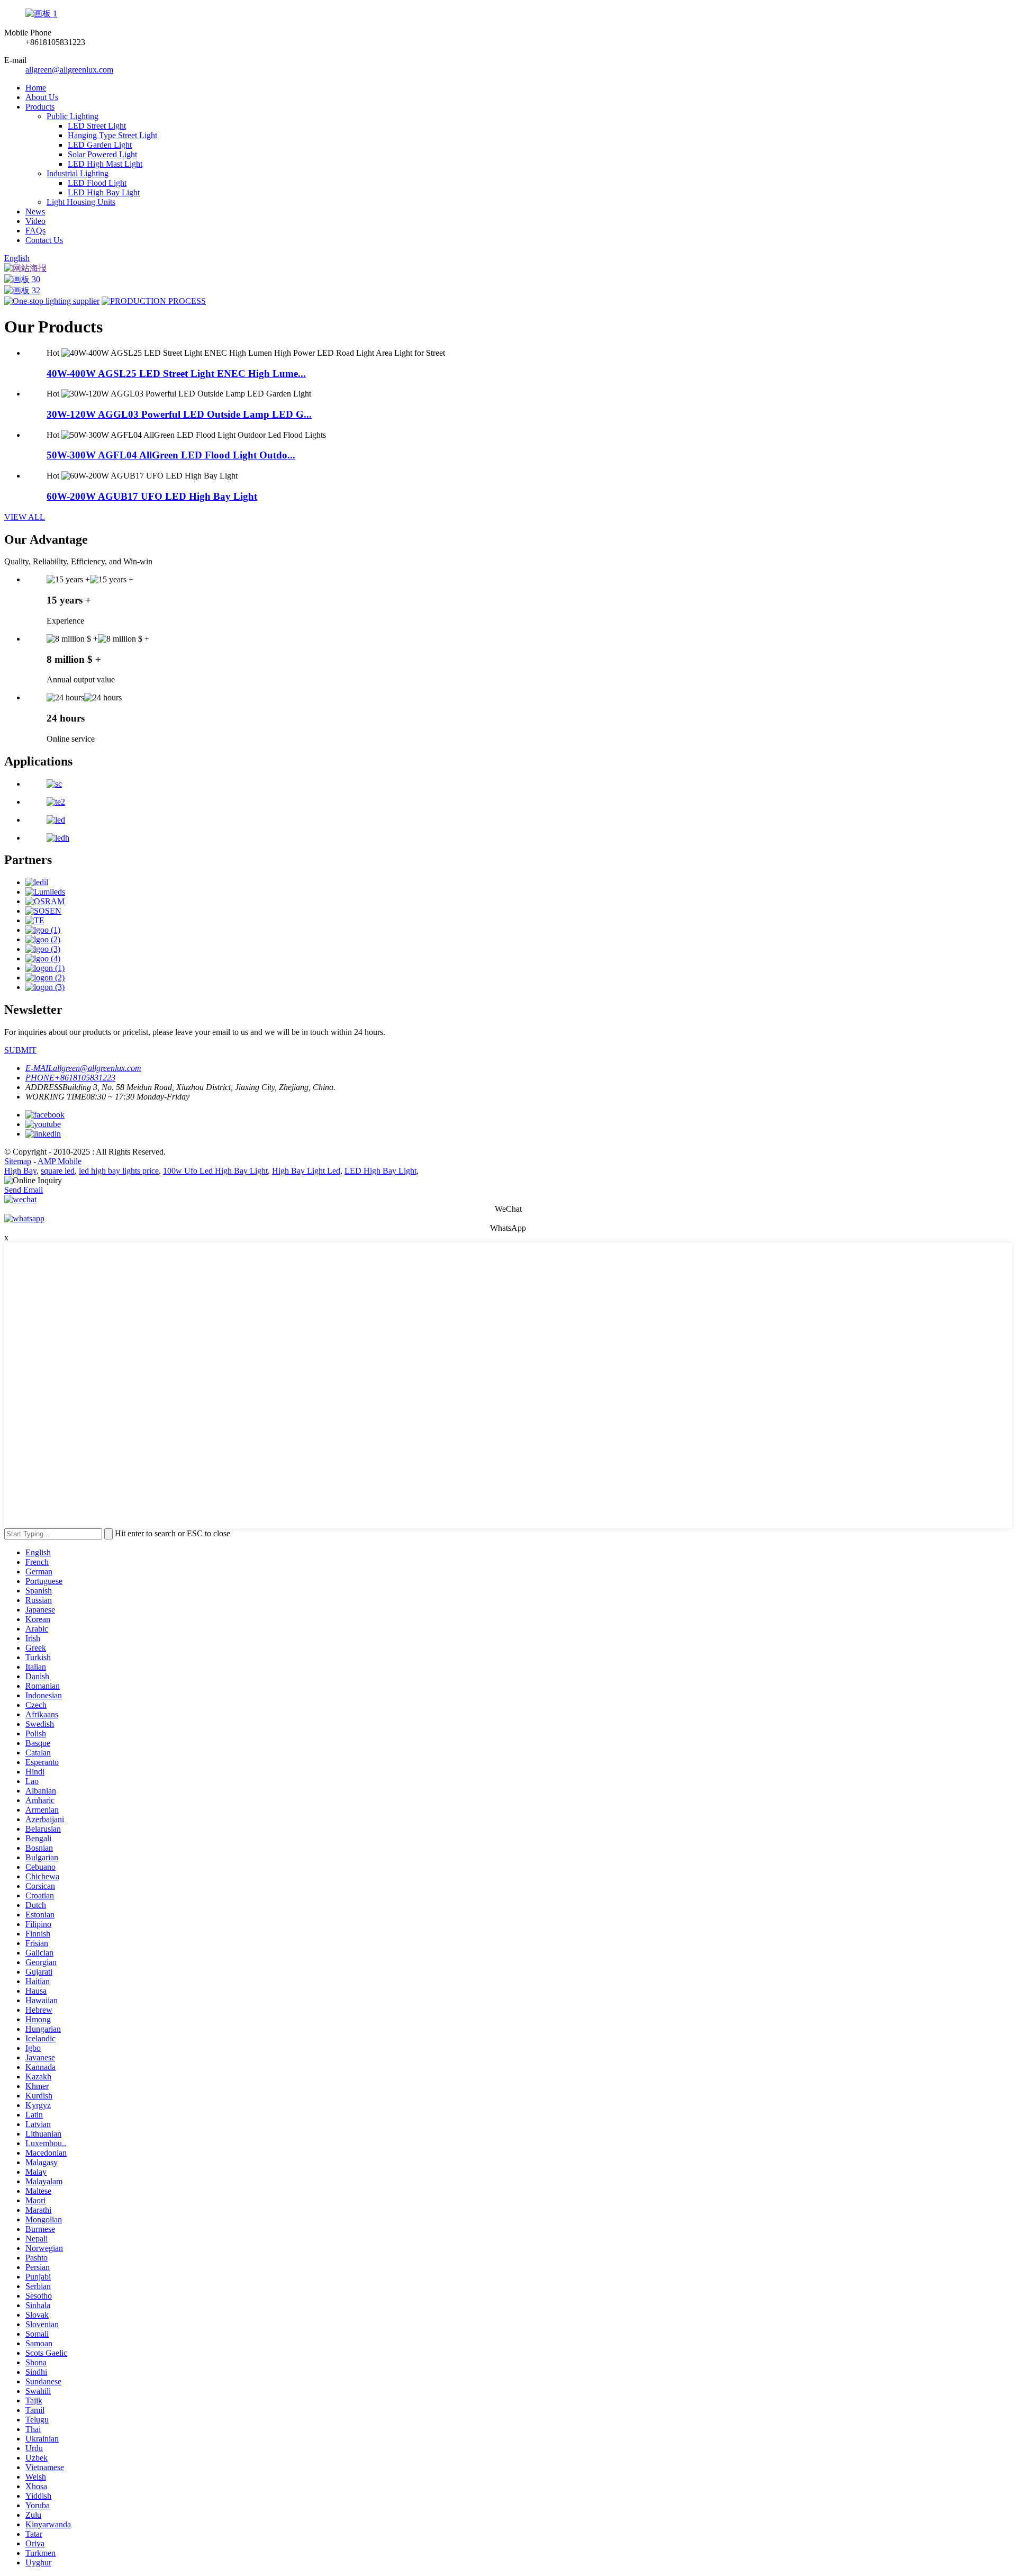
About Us (42, 97)
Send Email (24, 1190)
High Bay (20, 1171)
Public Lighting (72, 116)
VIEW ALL (25, 517)
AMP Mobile (60, 1161)
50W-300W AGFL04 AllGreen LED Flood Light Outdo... (171, 455)
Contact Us (44, 240)
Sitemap (18, 1161)
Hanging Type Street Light (112, 135)
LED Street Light (97, 126)
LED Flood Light (97, 183)
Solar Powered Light (102, 154)
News (35, 211)
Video (35, 221)
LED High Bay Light (104, 192)
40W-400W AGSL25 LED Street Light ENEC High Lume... (176, 373)
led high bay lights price (119, 1171)
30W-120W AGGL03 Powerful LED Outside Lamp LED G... (179, 414)
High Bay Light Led (306, 1171)
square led (58, 1171)
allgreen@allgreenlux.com (69, 70)
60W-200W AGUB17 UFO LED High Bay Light (152, 496)
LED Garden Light (100, 145)
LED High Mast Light (105, 164)
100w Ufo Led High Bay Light (215, 1171)
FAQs (35, 231)
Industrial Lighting (78, 173)
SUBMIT (20, 1050)
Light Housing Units (81, 202)
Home (36, 88)
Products (40, 107)
